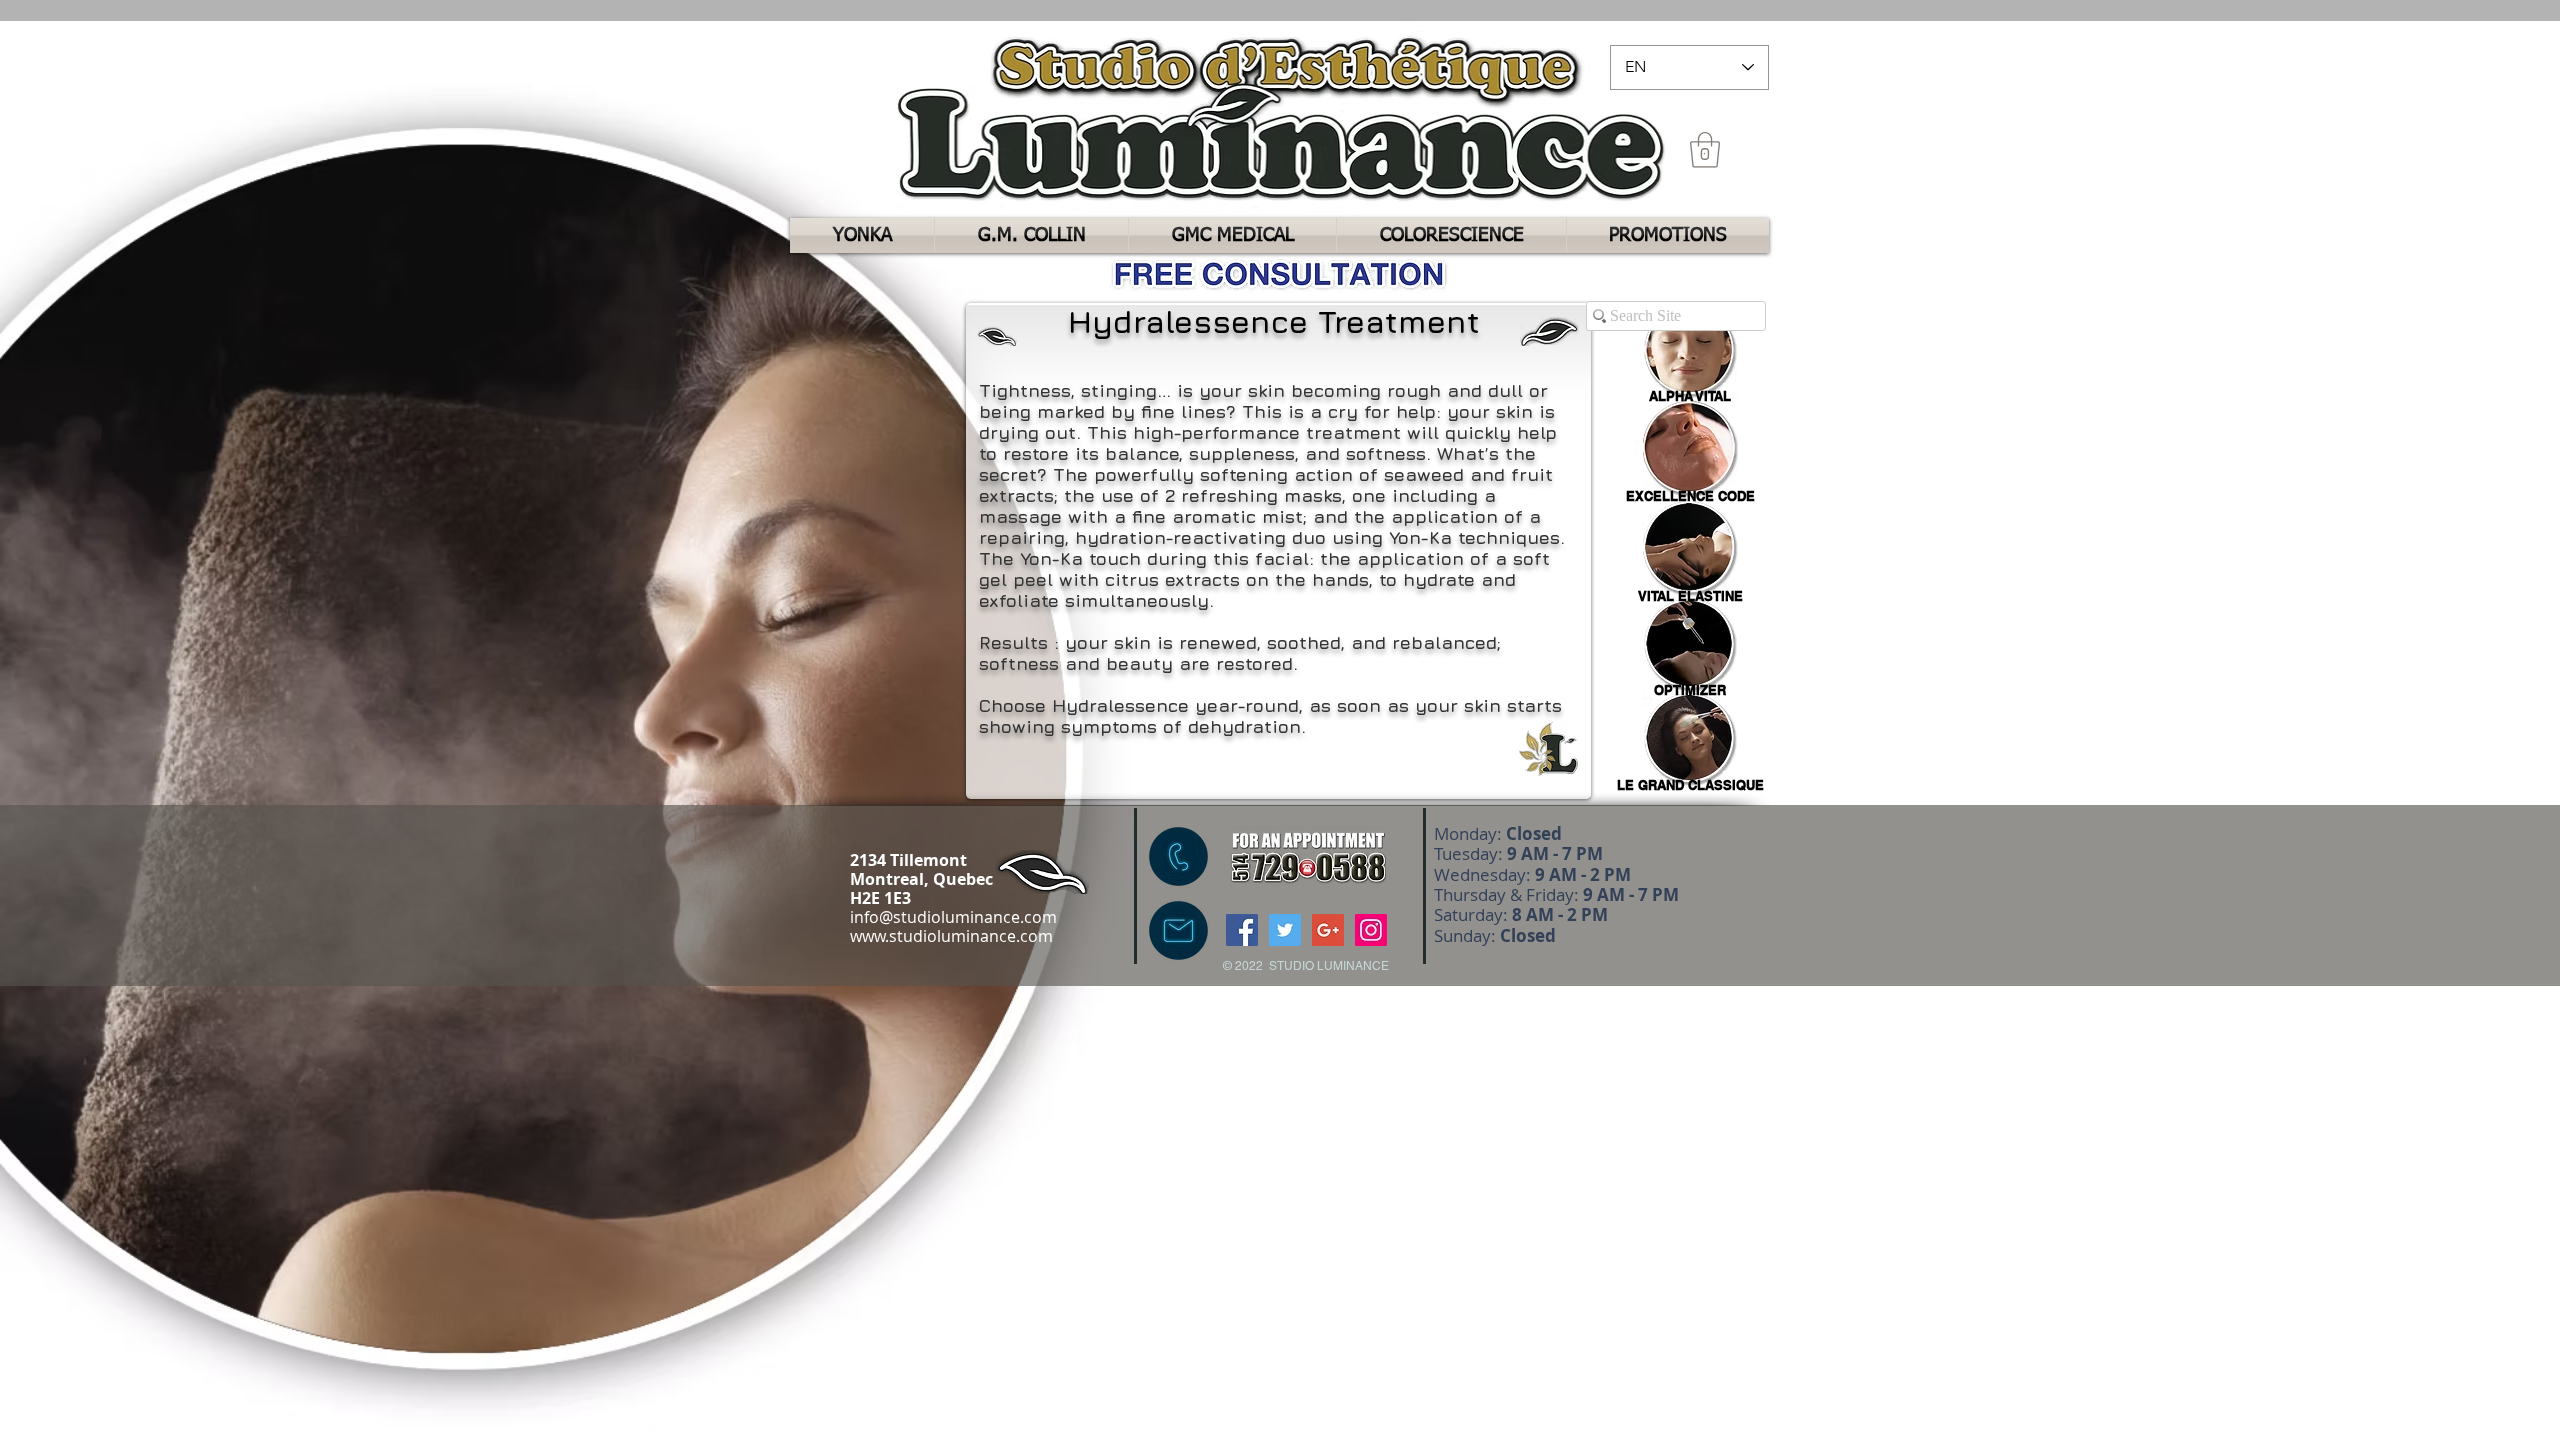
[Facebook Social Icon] (1242, 930)
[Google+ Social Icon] (1328, 930)
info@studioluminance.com (953, 917)
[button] (1705, 150)
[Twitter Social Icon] (1285, 930)
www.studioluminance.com (951, 936)
